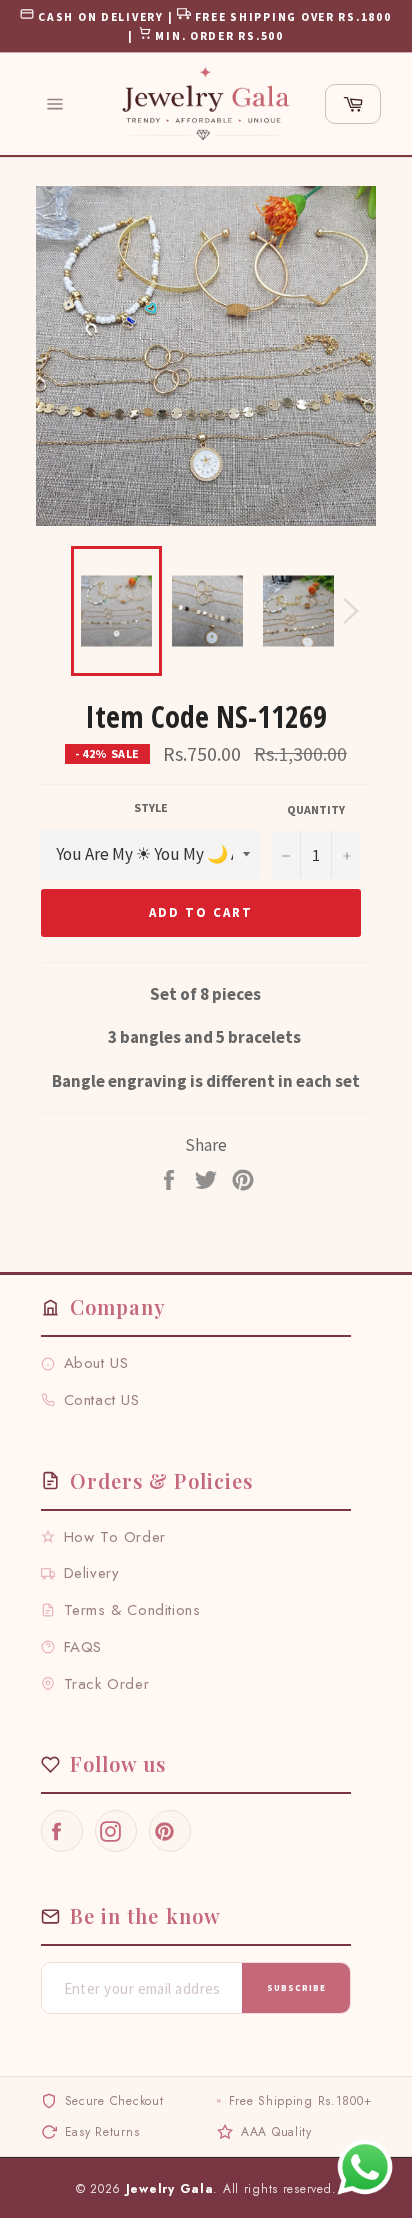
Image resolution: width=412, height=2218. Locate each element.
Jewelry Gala (170, 2189)
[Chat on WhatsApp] (365, 2167)
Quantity (316, 809)
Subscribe (296, 1987)
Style (151, 807)
